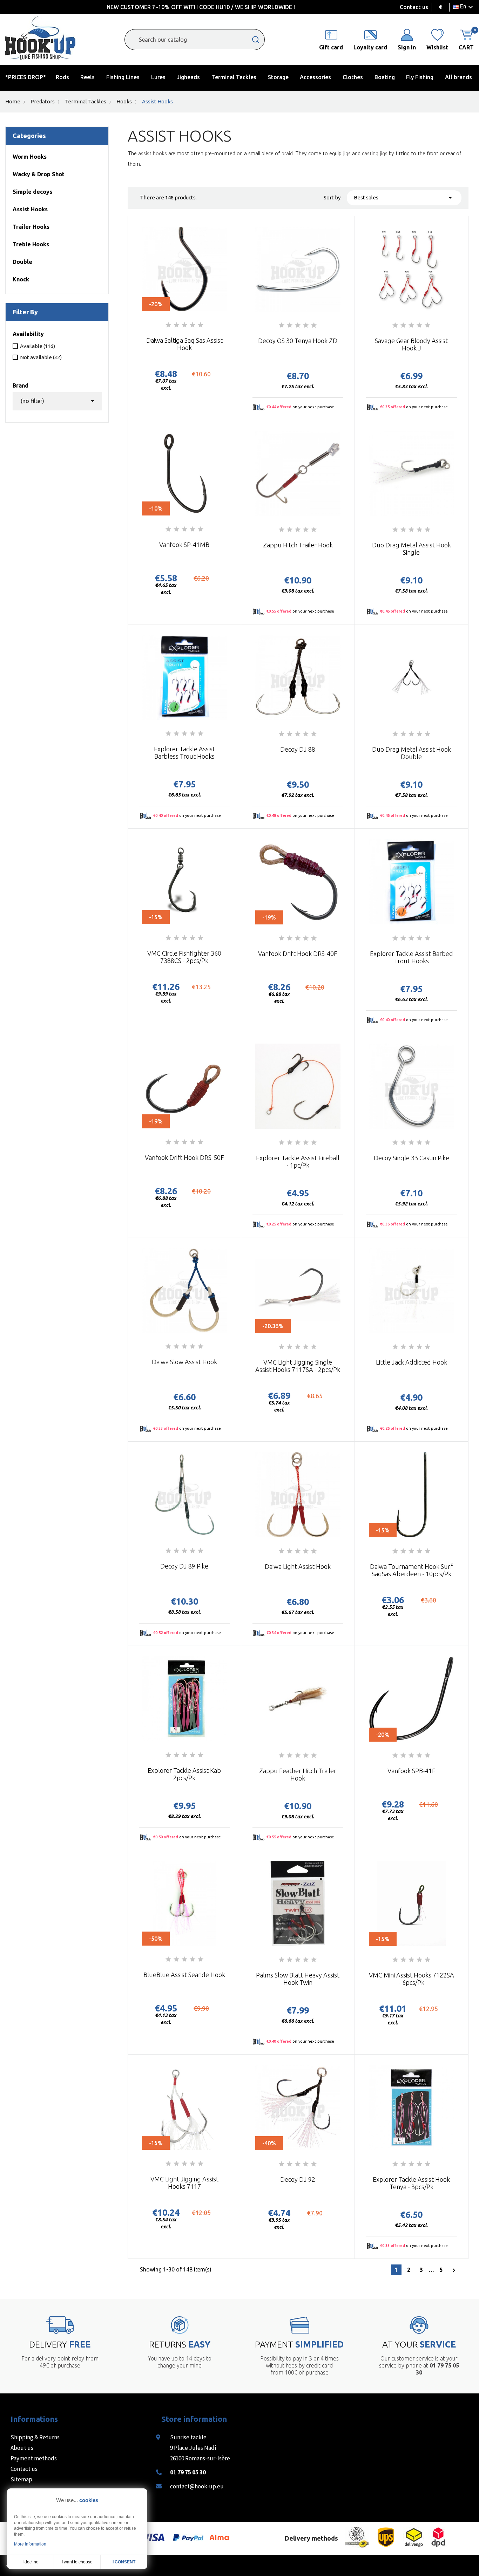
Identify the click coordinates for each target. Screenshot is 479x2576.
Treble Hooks (31, 244)
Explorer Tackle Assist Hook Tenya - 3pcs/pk (411, 2183)
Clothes (353, 77)
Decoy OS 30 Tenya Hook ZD (298, 341)
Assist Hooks (30, 209)
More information (30, 2544)
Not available (41, 357)
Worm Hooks (30, 157)
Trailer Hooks (31, 227)
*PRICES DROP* (26, 77)
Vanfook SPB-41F (411, 1771)
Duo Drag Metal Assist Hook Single (411, 549)
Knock (21, 279)
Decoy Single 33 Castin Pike (411, 1158)
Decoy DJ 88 (298, 749)
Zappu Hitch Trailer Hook (298, 545)
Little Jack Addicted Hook (411, 1362)
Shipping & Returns (35, 2437)
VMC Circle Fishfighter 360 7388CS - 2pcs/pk (184, 957)
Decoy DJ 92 (298, 2179)
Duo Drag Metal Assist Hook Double (411, 753)
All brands (458, 77)
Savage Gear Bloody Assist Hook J (411, 344)
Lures (158, 77)
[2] (176, 325)
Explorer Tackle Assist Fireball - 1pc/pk (298, 1161)
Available (38, 346)
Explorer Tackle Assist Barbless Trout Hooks (184, 753)
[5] (201, 325)
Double (22, 262)
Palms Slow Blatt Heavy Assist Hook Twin (298, 1979)
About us (22, 2448)
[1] (168, 325)
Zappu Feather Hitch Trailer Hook (298, 1774)
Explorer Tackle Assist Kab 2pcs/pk (184, 1774)
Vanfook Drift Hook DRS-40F (298, 954)
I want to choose (77, 2562)
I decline (31, 2562)
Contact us (414, 7)
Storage (278, 77)
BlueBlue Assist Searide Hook (184, 1975)
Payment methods (34, 2458)
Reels (87, 77)
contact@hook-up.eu (197, 2486)
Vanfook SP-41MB (184, 545)
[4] (193, 325)
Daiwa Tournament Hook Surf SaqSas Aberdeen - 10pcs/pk (411, 1570)
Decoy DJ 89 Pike (184, 1566)
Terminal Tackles (234, 77)
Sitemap (21, 2479)
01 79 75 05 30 (188, 2472)
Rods (62, 77)
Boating (385, 77)
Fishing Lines (123, 77)
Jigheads (188, 77)
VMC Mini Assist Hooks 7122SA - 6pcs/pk (411, 1979)
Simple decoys (32, 192)
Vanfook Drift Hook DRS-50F (184, 1157)
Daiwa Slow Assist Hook (184, 1362)
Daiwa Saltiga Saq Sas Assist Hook (184, 344)
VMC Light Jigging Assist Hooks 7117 (184, 2183)
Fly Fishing (420, 77)
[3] (184, 325)
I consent (124, 2562)
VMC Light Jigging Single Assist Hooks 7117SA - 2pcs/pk (298, 1366)
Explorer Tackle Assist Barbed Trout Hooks (411, 957)
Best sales (404, 198)
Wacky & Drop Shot (39, 174)
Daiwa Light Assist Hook (298, 1566)
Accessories (315, 77)
